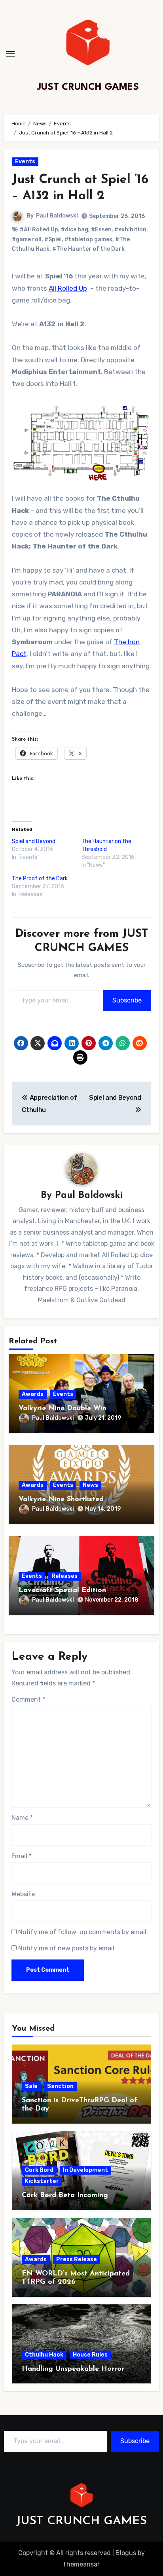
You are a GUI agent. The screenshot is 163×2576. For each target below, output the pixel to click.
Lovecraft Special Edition (62, 1591)
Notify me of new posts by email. (67, 1948)
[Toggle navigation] (10, 54)
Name (22, 1818)
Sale (31, 2086)
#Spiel (53, 239)
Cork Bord (39, 2170)
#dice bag (75, 230)
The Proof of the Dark (40, 879)
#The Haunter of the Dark (88, 249)
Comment (28, 1699)
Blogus (126, 2553)
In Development (85, 2170)
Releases (64, 1576)
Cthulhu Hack (44, 2355)
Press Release (77, 2259)
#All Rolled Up (39, 230)
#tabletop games (88, 239)
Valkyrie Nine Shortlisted (61, 1500)
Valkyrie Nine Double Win (63, 1409)
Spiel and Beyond (34, 841)
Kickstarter (42, 2181)
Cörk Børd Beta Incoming (65, 2196)
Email (22, 1856)
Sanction (60, 2086)
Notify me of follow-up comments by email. (83, 1932)
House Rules (90, 2355)
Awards (33, 1394)
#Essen (101, 230)
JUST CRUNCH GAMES (88, 87)
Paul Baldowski (57, 216)
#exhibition (130, 230)
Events (25, 162)
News (90, 1485)
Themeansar (81, 2564)
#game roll (27, 239)
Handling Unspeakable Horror (73, 2369)
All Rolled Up (68, 288)
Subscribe (127, 1000)
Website (23, 1894)
